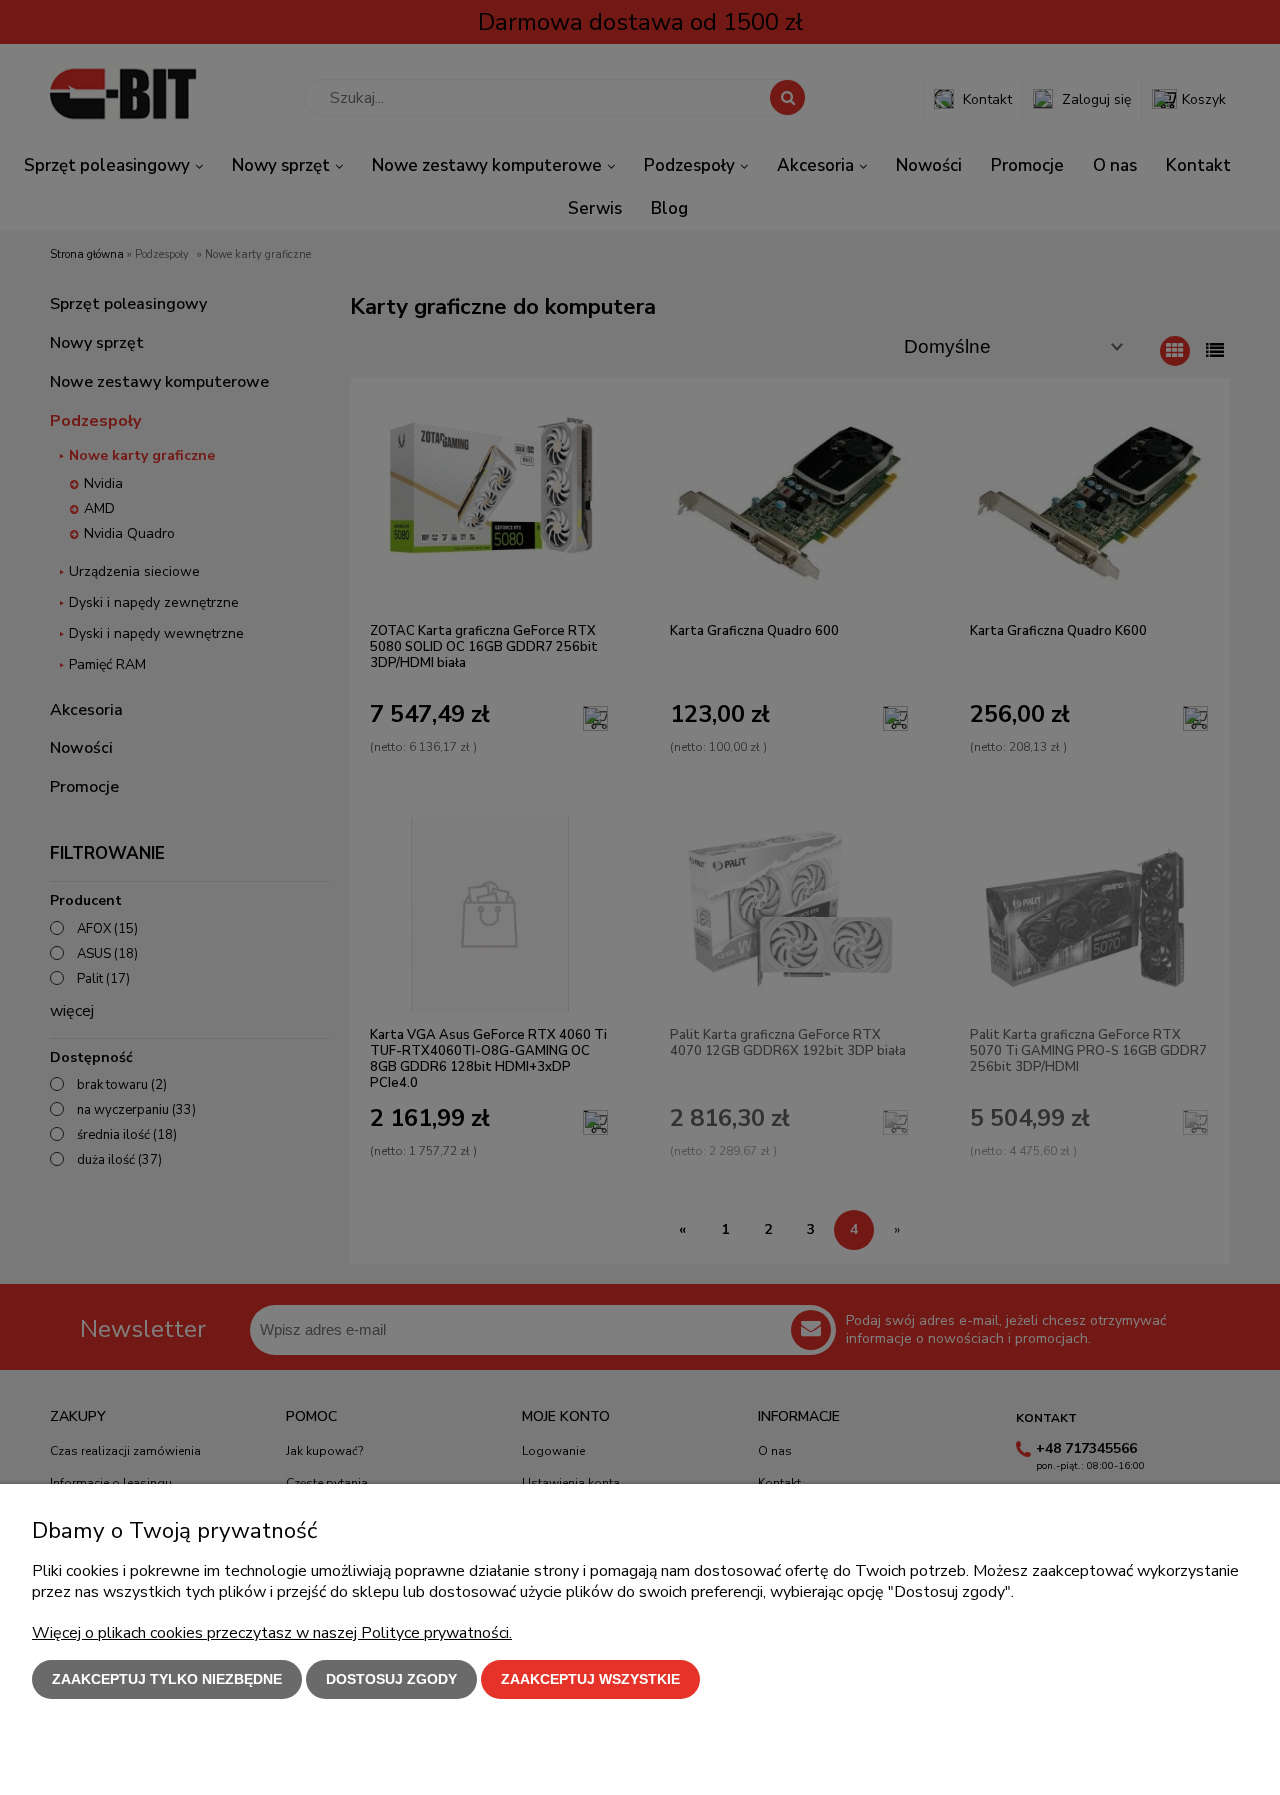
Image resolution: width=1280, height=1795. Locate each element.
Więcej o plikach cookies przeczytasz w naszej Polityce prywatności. (272, 1633)
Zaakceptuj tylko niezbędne (167, 1679)
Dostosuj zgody (391, 1679)
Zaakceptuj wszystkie (590, 1679)
